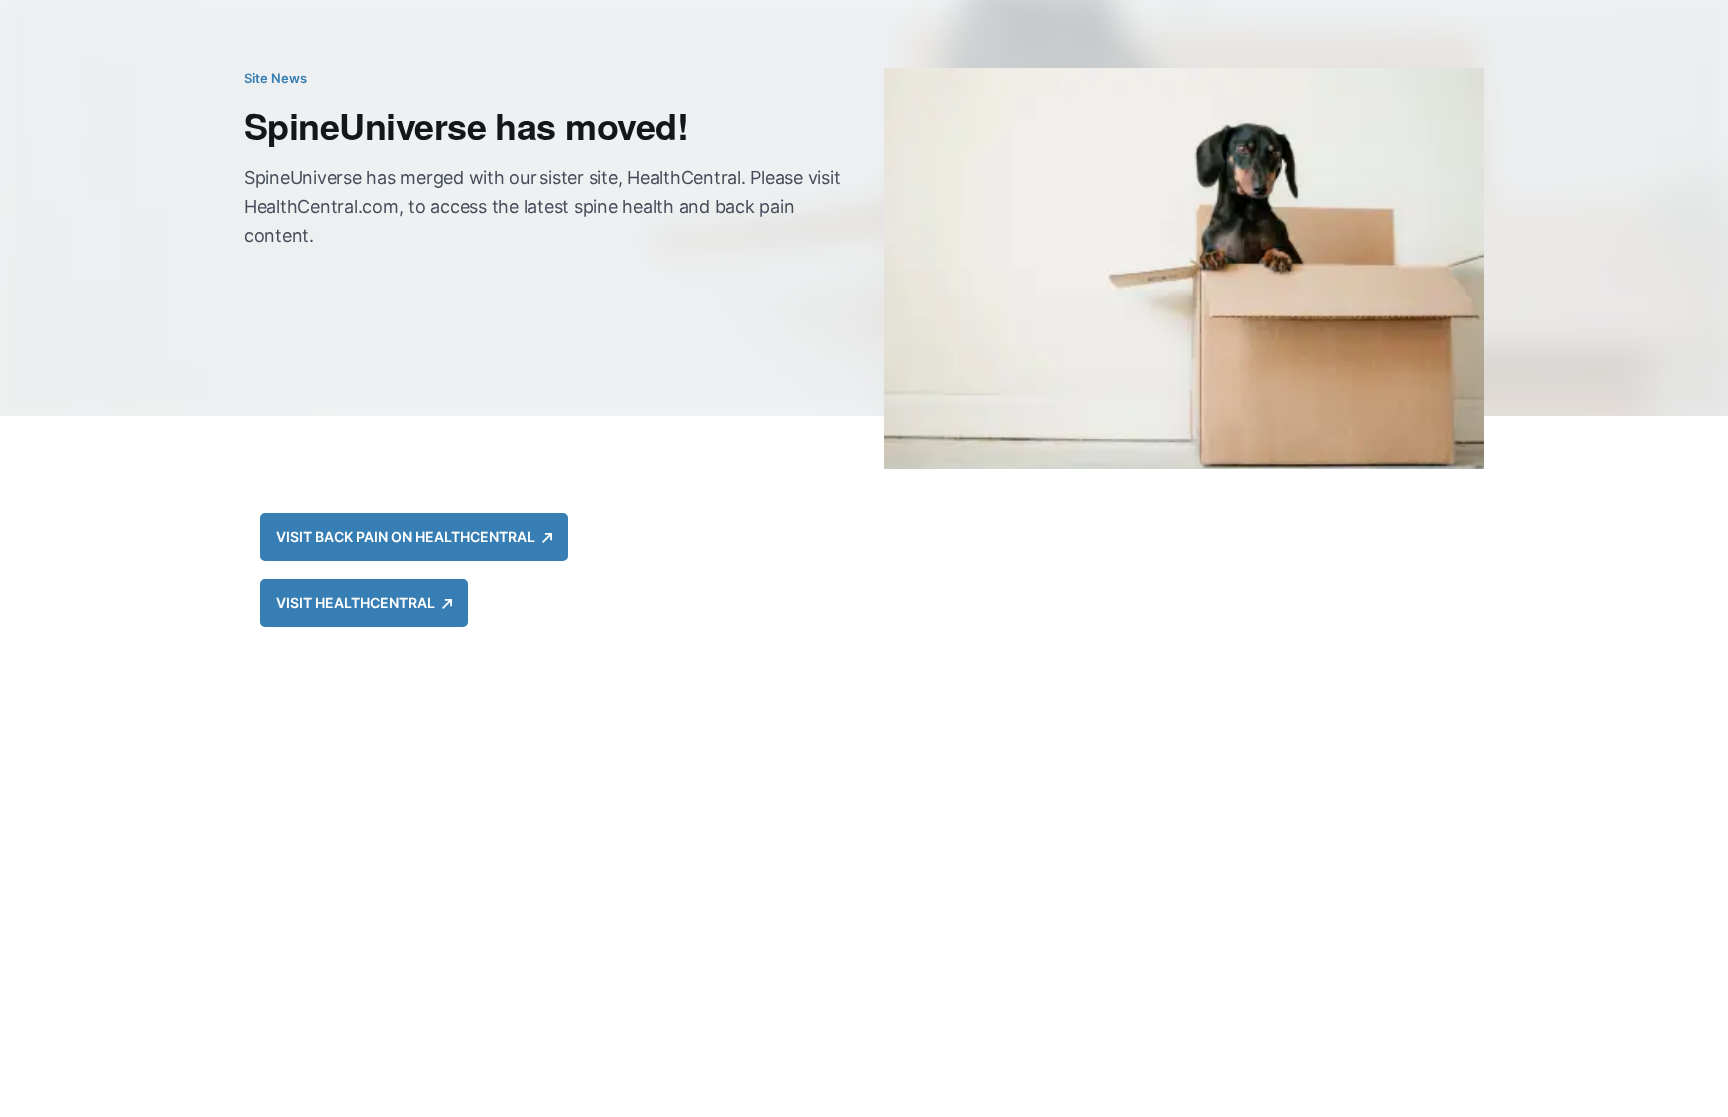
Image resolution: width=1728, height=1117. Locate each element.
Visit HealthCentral (359, 602)
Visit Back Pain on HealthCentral (409, 536)
